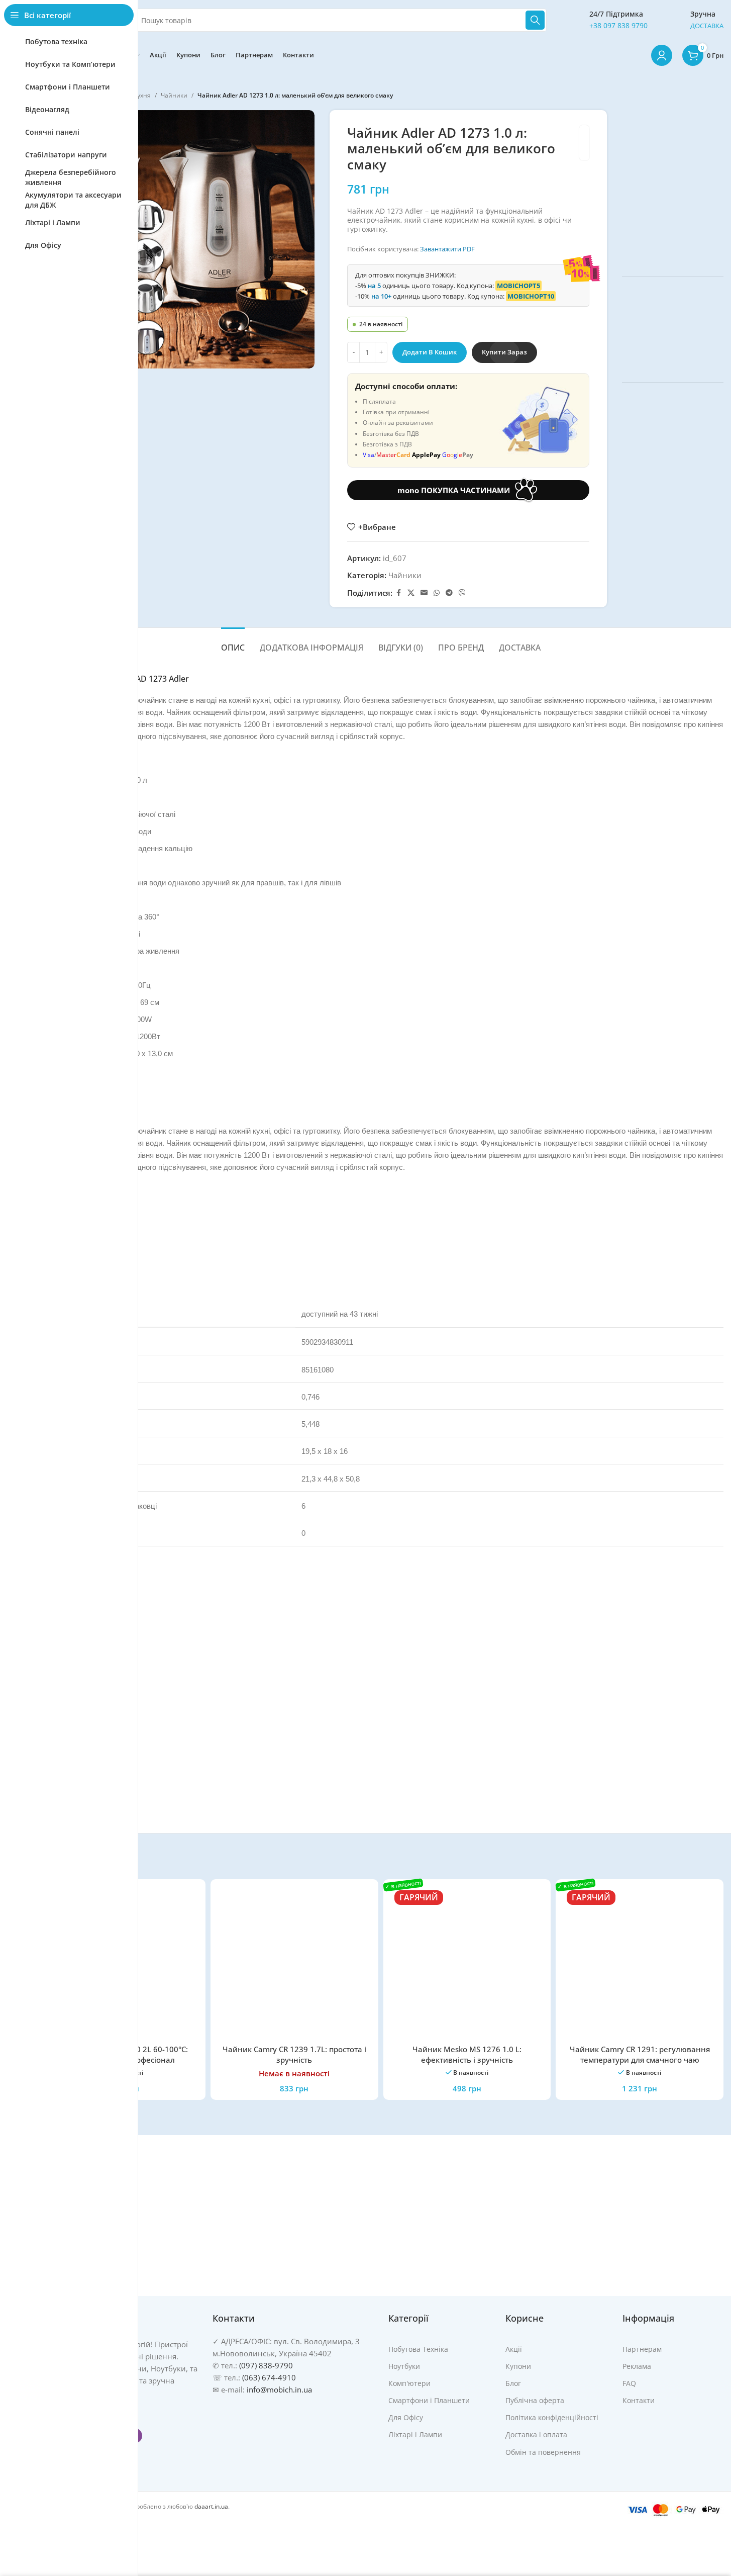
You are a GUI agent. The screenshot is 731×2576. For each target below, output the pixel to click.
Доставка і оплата (536, 2434)
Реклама (637, 2366)
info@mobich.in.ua (279, 2389)
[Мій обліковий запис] (662, 55)
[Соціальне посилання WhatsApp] (437, 593)
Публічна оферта (535, 2400)
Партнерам (642, 2349)
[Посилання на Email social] (424, 593)
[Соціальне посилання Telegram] (449, 593)
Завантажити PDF (447, 249)
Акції (514, 2349)
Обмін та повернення (543, 2452)
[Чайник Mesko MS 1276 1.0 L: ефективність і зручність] (467, 1963)
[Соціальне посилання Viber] (462, 593)
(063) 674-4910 (269, 2377)
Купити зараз (504, 352)
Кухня (142, 95)
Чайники (174, 95)
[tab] (233, 643)
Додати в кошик (430, 352)
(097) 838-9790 (266, 2365)
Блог (513, 2383)
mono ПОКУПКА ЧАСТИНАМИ (454, 490)
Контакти (639, 2400)
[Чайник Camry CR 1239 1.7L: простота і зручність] (294, 1963)
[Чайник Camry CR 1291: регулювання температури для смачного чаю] (640, 1963)
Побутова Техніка (418, 2349)
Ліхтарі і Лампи (415, 2434)
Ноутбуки (404, 2366)
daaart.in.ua (211, 2506)
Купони (518, 2366)
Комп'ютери (409, 2383)
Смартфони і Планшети (429, 2400)
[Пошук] (535, 20)
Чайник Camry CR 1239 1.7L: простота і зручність (294, 2054)
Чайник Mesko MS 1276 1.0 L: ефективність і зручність (467, 2054)
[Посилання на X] (411, 593)
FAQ (629, 2383)
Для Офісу (406, 2417)
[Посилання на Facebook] (398, 593)
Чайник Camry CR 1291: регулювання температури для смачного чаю (640, 2054)
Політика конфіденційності (552, 2417)
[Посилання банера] (673, 186)
